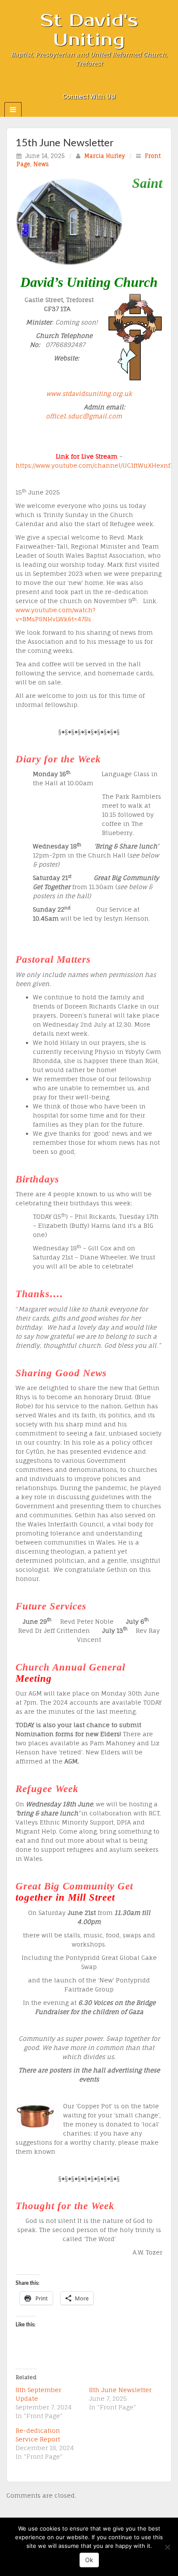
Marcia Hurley (105, 156)
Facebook (78, 84)
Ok (89, 2560)
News (41, 164)
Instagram (89, 84)
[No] (167, 2547)
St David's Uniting (89, 30)
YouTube (113, 84)
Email (66, 84)
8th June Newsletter (120, 2390)
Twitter (101, 84)
